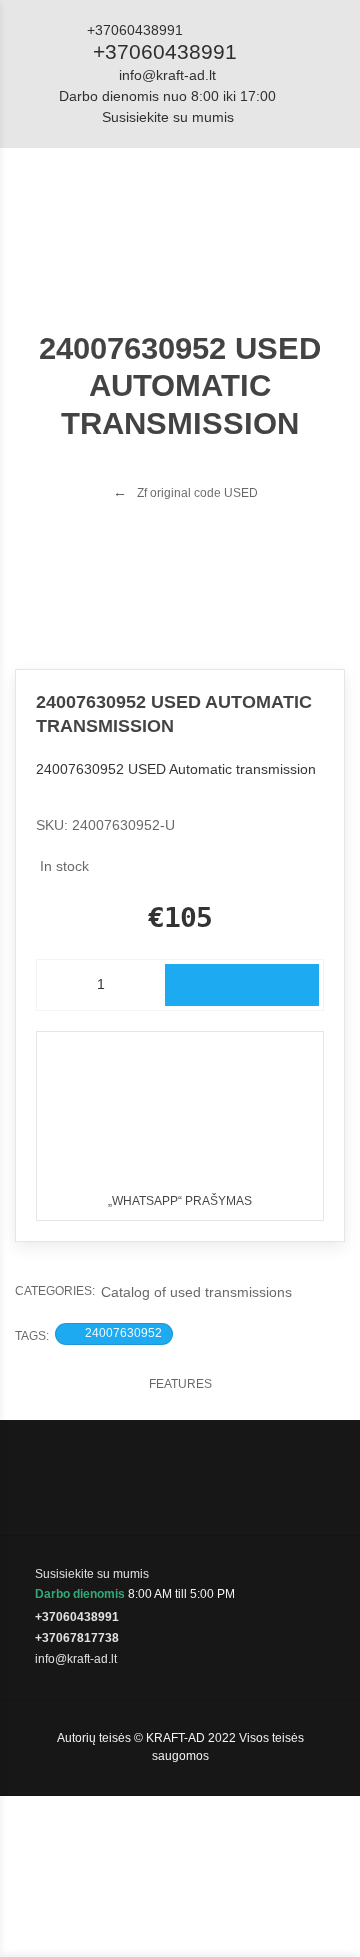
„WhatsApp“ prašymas (180, 1201)
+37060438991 (165, 51)
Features (180, 1384)
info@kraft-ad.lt (167, 75)
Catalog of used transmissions (196, 1292)
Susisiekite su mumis (168, 117)
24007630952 (123, 1333)
